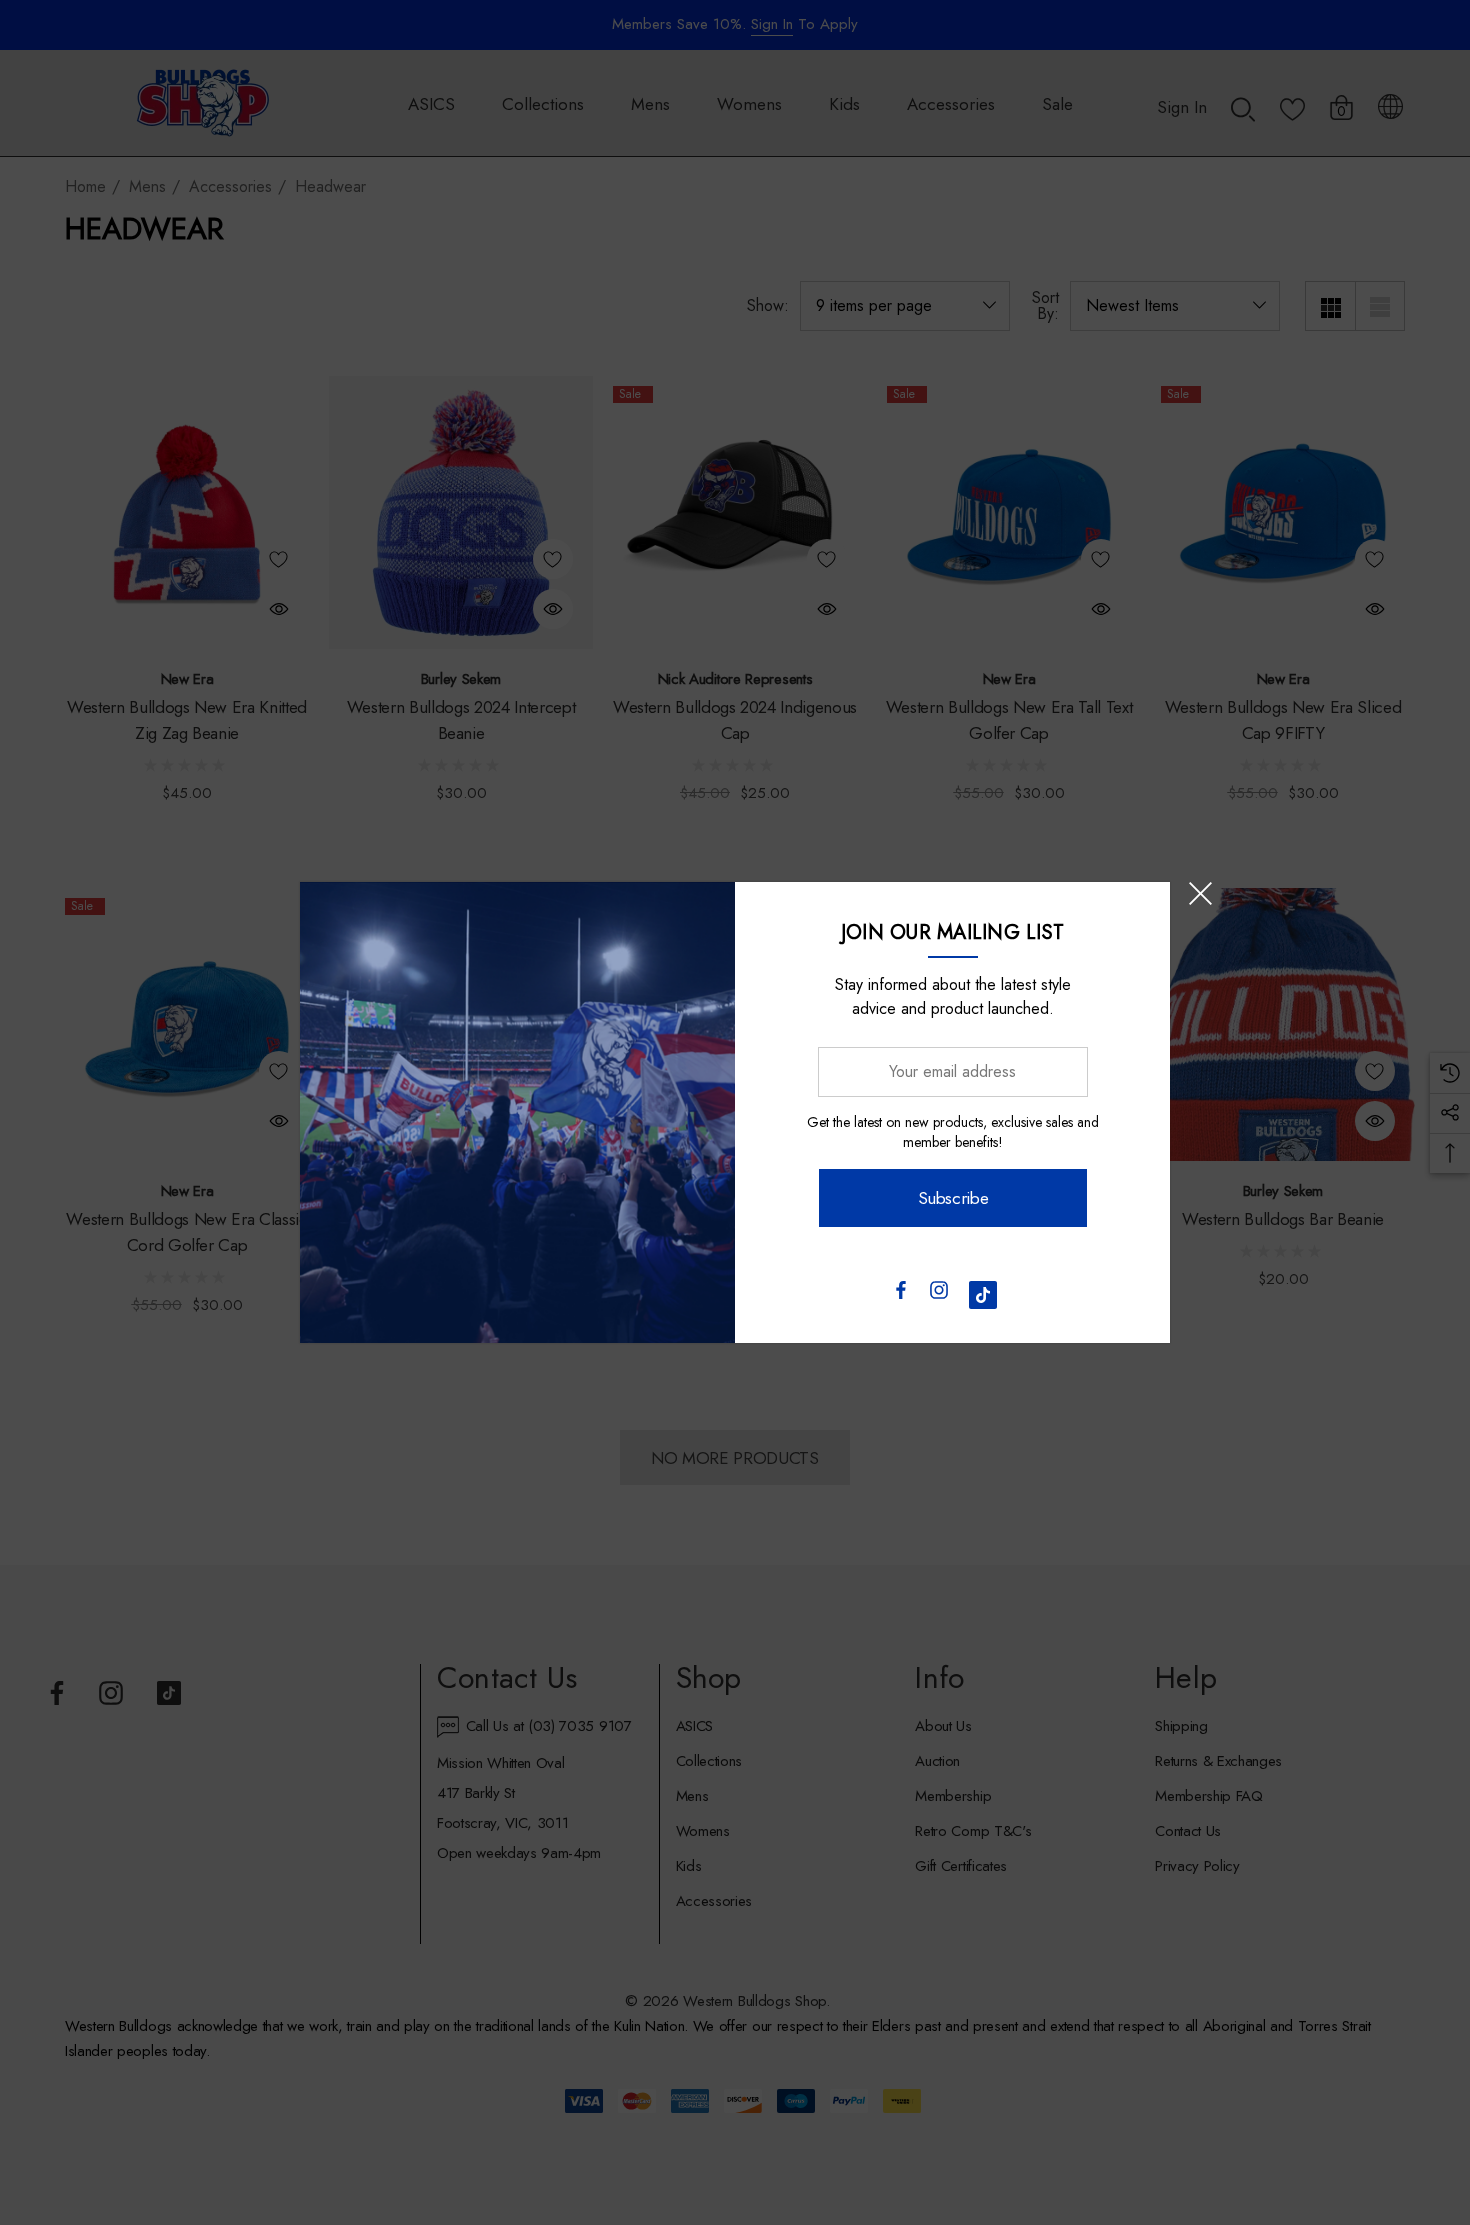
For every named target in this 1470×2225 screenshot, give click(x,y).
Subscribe (952, 1198)
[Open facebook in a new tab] (900, 1295)
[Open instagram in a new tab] (939, 1295)
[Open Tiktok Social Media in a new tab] (983, 1295)
